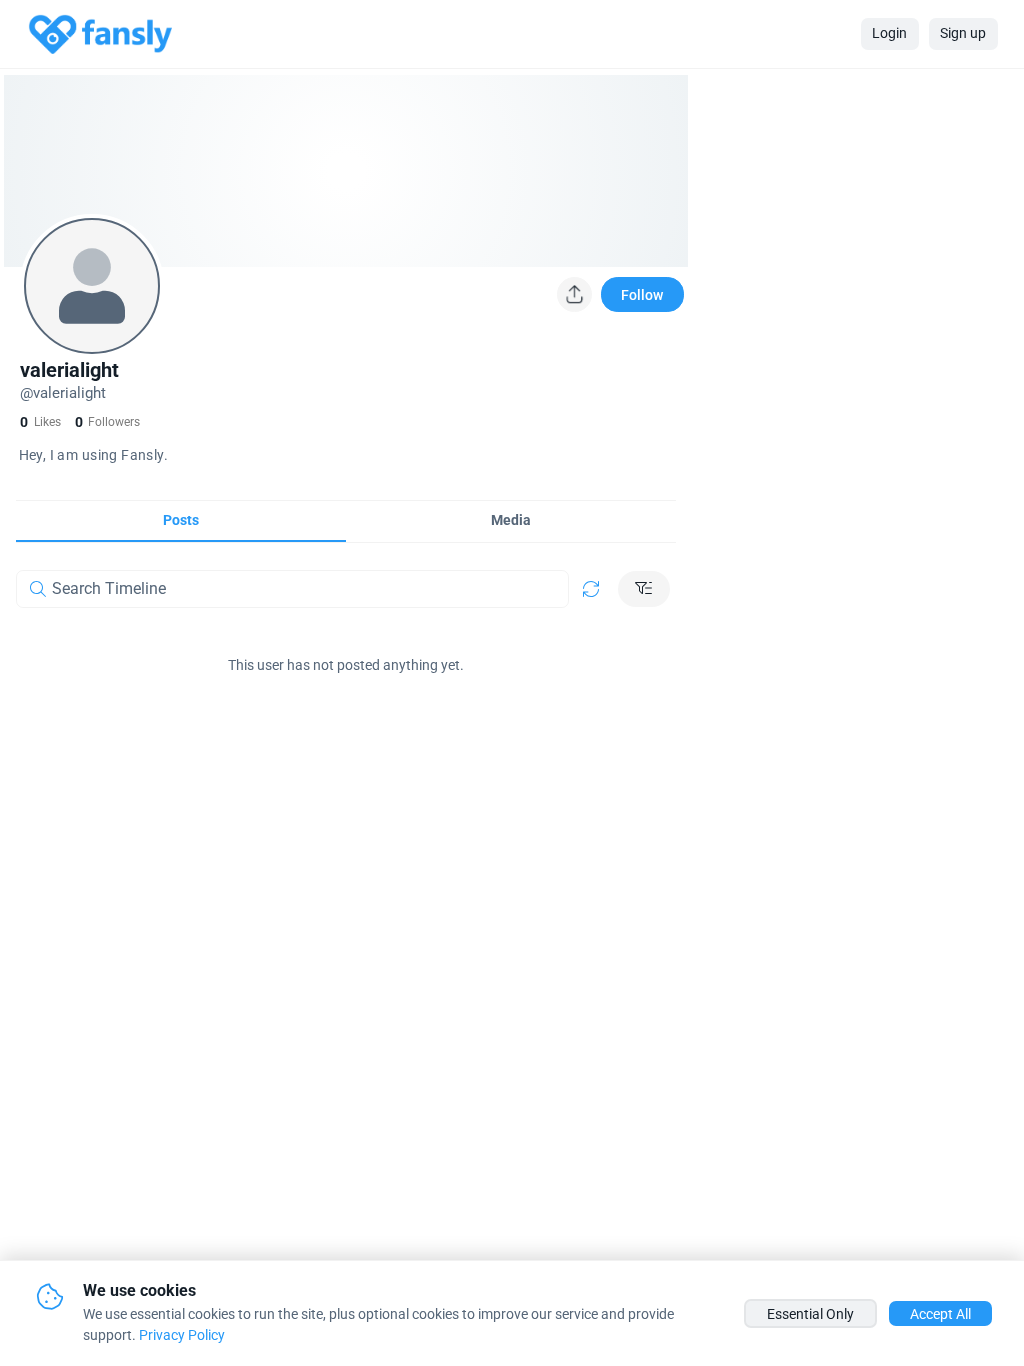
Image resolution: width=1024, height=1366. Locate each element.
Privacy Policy (182, 1335)
